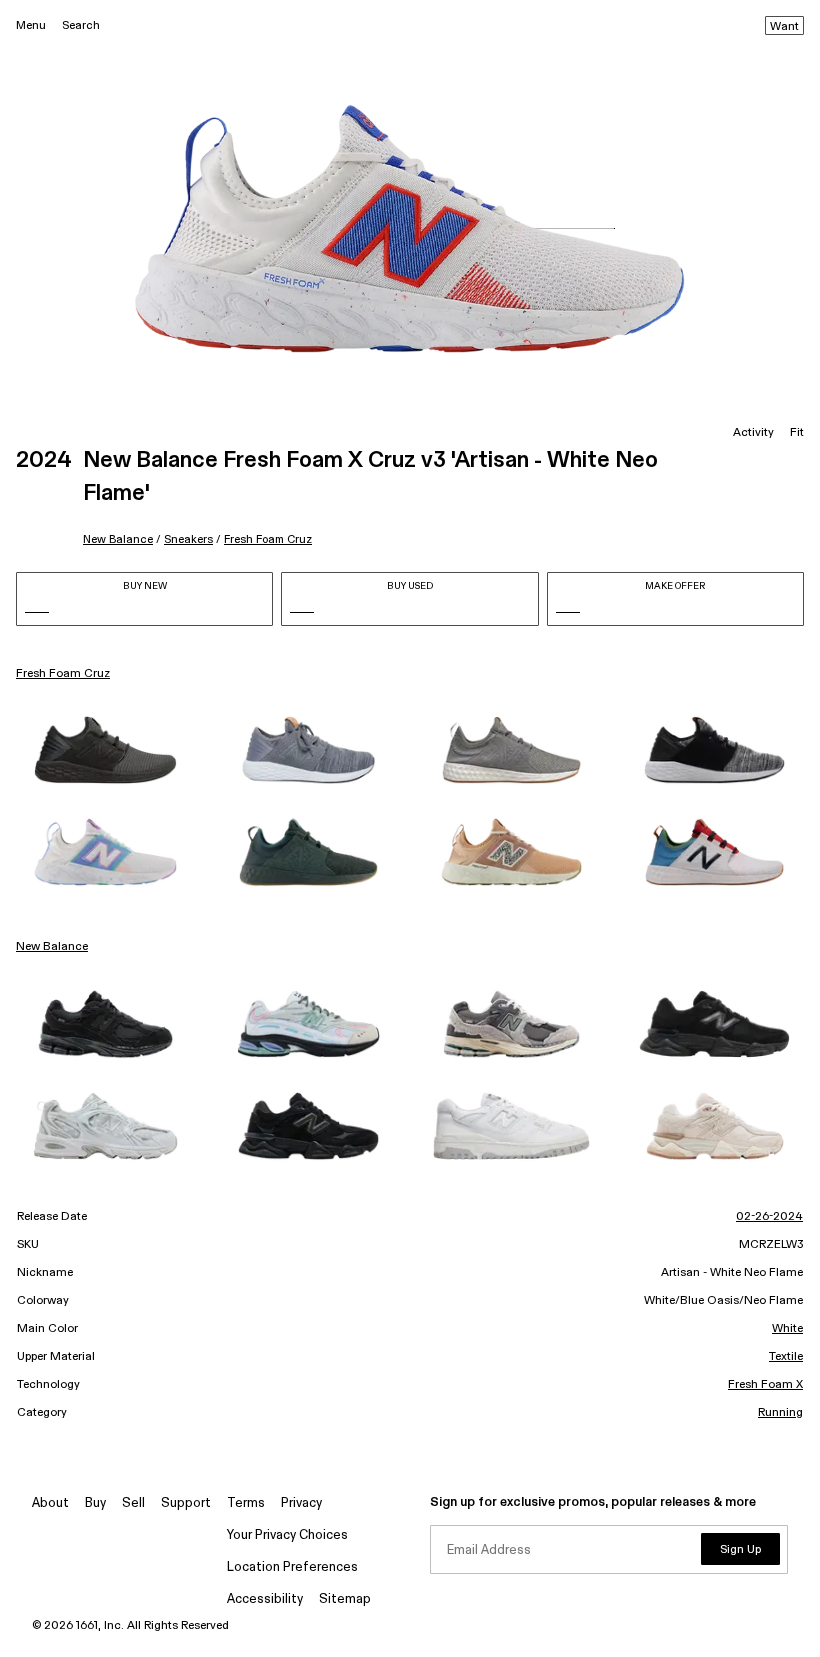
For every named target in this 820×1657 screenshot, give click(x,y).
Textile (786, 1357)
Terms (246, 1503)
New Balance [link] (52, 947)
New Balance (118, 539)
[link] (105, 750)
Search (81, 25)
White (787, 1329)
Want (784, 27)
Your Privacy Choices (287, 1535)
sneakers (188, 539)
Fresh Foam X (765, 1385)
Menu (31, 25)
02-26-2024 (769, 1217)
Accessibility (265, 1599)
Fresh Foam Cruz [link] (63, 674)
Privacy (301, 1503)
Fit (797, 433)
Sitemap (345, 1599)
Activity (753, 433)
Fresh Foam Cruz (268, 539)
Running (780, 1413)
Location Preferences (292, 1567)
